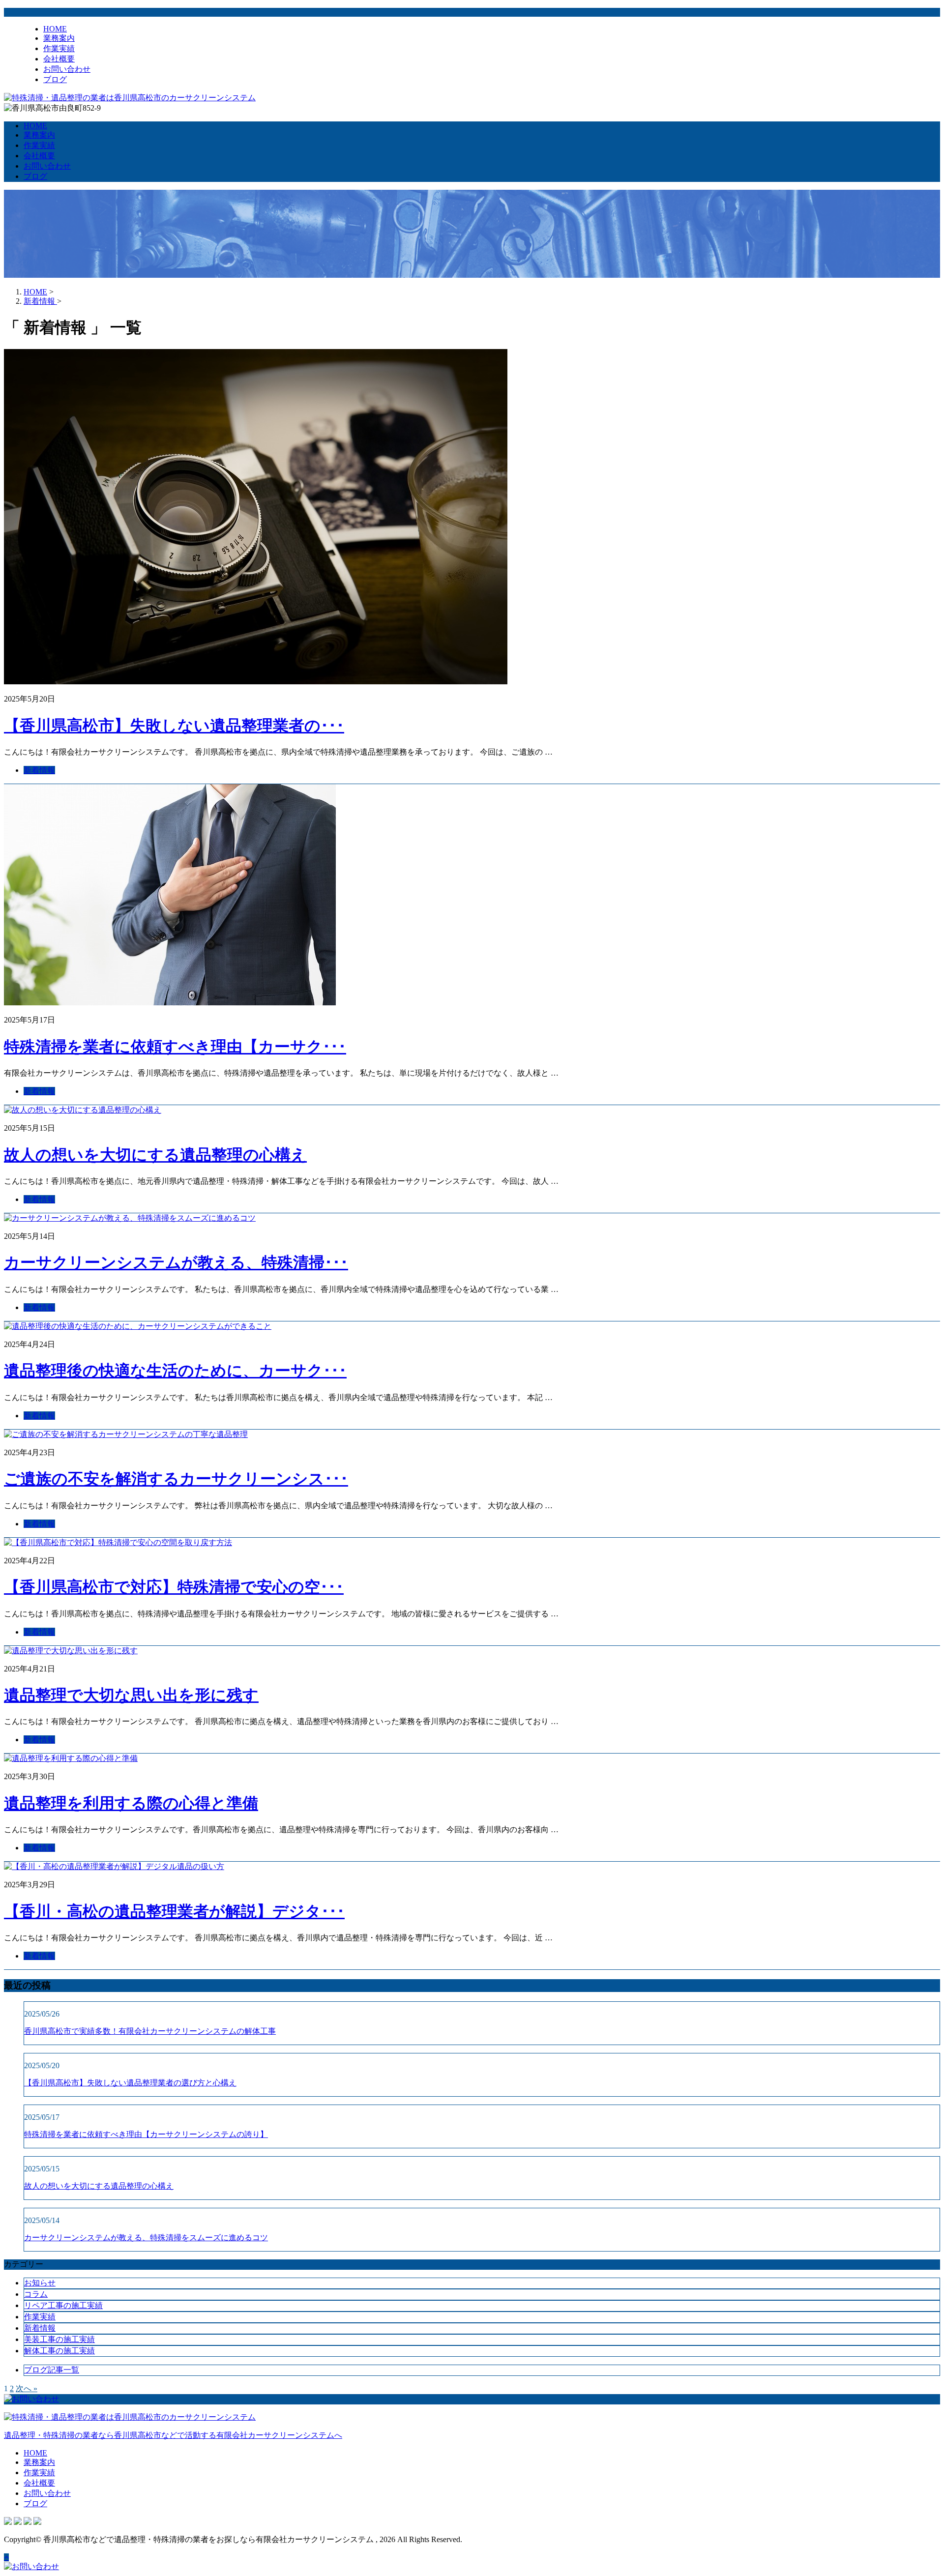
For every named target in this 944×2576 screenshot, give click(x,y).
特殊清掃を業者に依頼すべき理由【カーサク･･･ (175, 1047)
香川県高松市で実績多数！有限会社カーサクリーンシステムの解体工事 (150, 2031)
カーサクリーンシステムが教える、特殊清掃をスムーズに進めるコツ (146, 2238)
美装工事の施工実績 (59, 2339)
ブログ (55, 79)
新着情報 (39, 770)
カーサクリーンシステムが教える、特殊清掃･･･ (176, 1262)
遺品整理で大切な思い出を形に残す (131, 1695)
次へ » (27, 2388)
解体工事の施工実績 (59, 2351)
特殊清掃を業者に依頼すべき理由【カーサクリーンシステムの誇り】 (146, 2134)
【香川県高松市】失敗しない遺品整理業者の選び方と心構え (130, 2083)
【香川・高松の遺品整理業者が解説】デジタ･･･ (174, 1911)
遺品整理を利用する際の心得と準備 (131, 1803)
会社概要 (59, 59)
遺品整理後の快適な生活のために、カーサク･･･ (175, 1371)
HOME (55, 29)
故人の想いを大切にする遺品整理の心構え (155, 1155)
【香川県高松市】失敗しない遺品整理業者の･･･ (174, 726)
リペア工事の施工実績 (63, 2305)
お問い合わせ (67, 69)
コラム (36, 2294)
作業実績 (59, 48)
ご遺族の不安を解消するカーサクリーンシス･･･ (176, 1479)
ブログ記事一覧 (52, 2370)
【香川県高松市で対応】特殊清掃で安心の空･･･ (174, 1587)
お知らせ (40, 2283)
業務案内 (59, 38)
